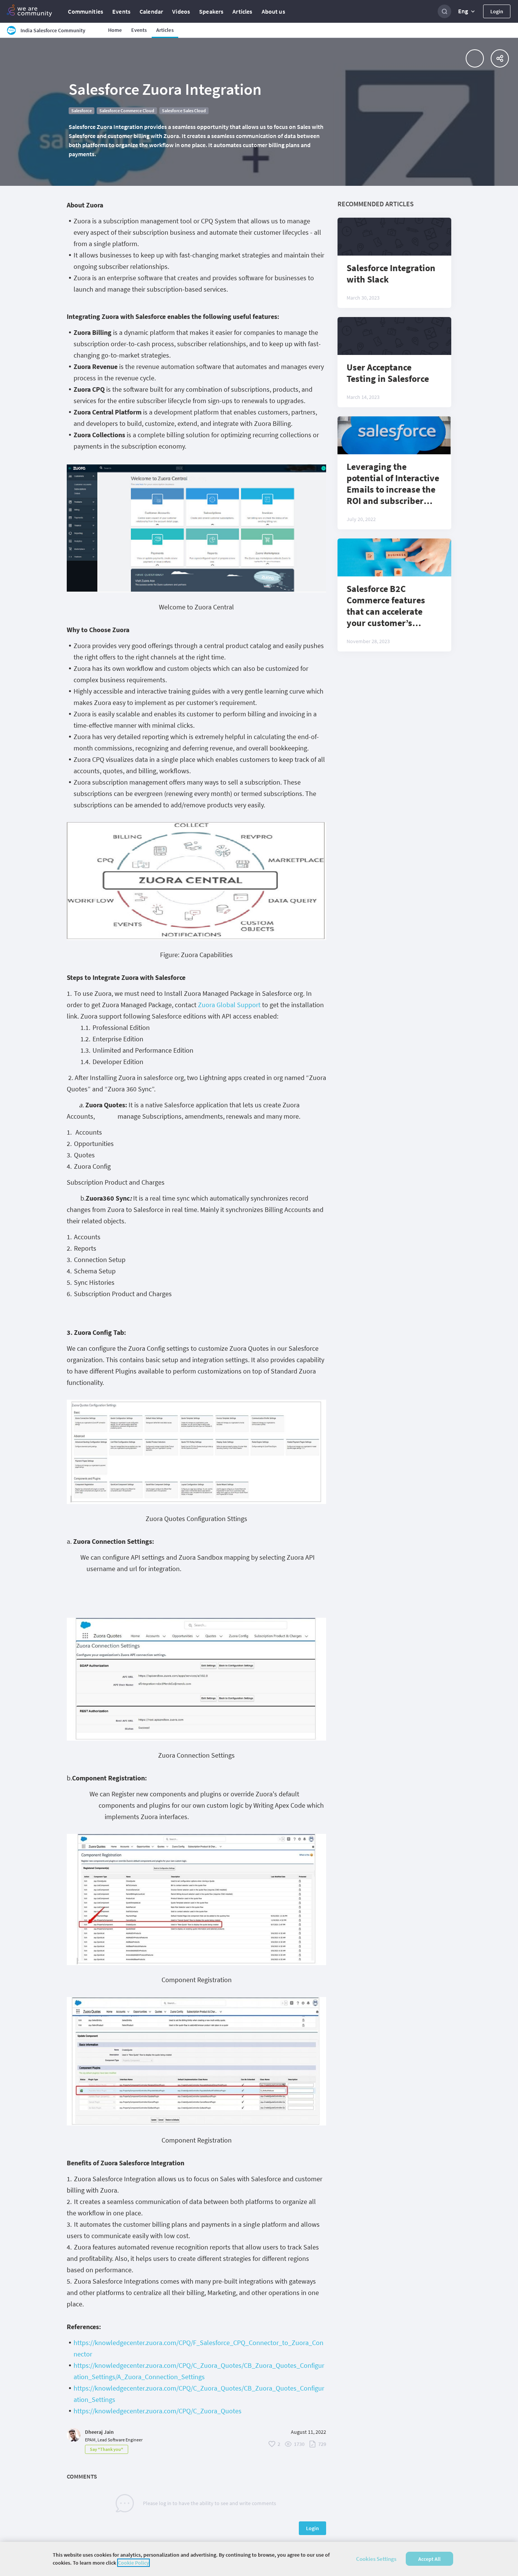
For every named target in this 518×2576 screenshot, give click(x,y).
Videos (181, 11)
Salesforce (82, 111)
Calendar (151, 11)
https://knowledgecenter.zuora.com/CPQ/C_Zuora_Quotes (158, 2411)
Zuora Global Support (229, 1005)
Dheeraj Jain (99, 2432)
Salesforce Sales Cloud (184, 111)
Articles (242, 11)
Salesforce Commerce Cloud (127, 111)
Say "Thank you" (107, 2449)
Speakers (211, 11)
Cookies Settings (376, 2559)
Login (497, 11)
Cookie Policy (133, 2563)
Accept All (429, 2559)
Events (121, 11)
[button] (467, 11)
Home (115, 30)
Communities (86, 11)
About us (273, 11)
